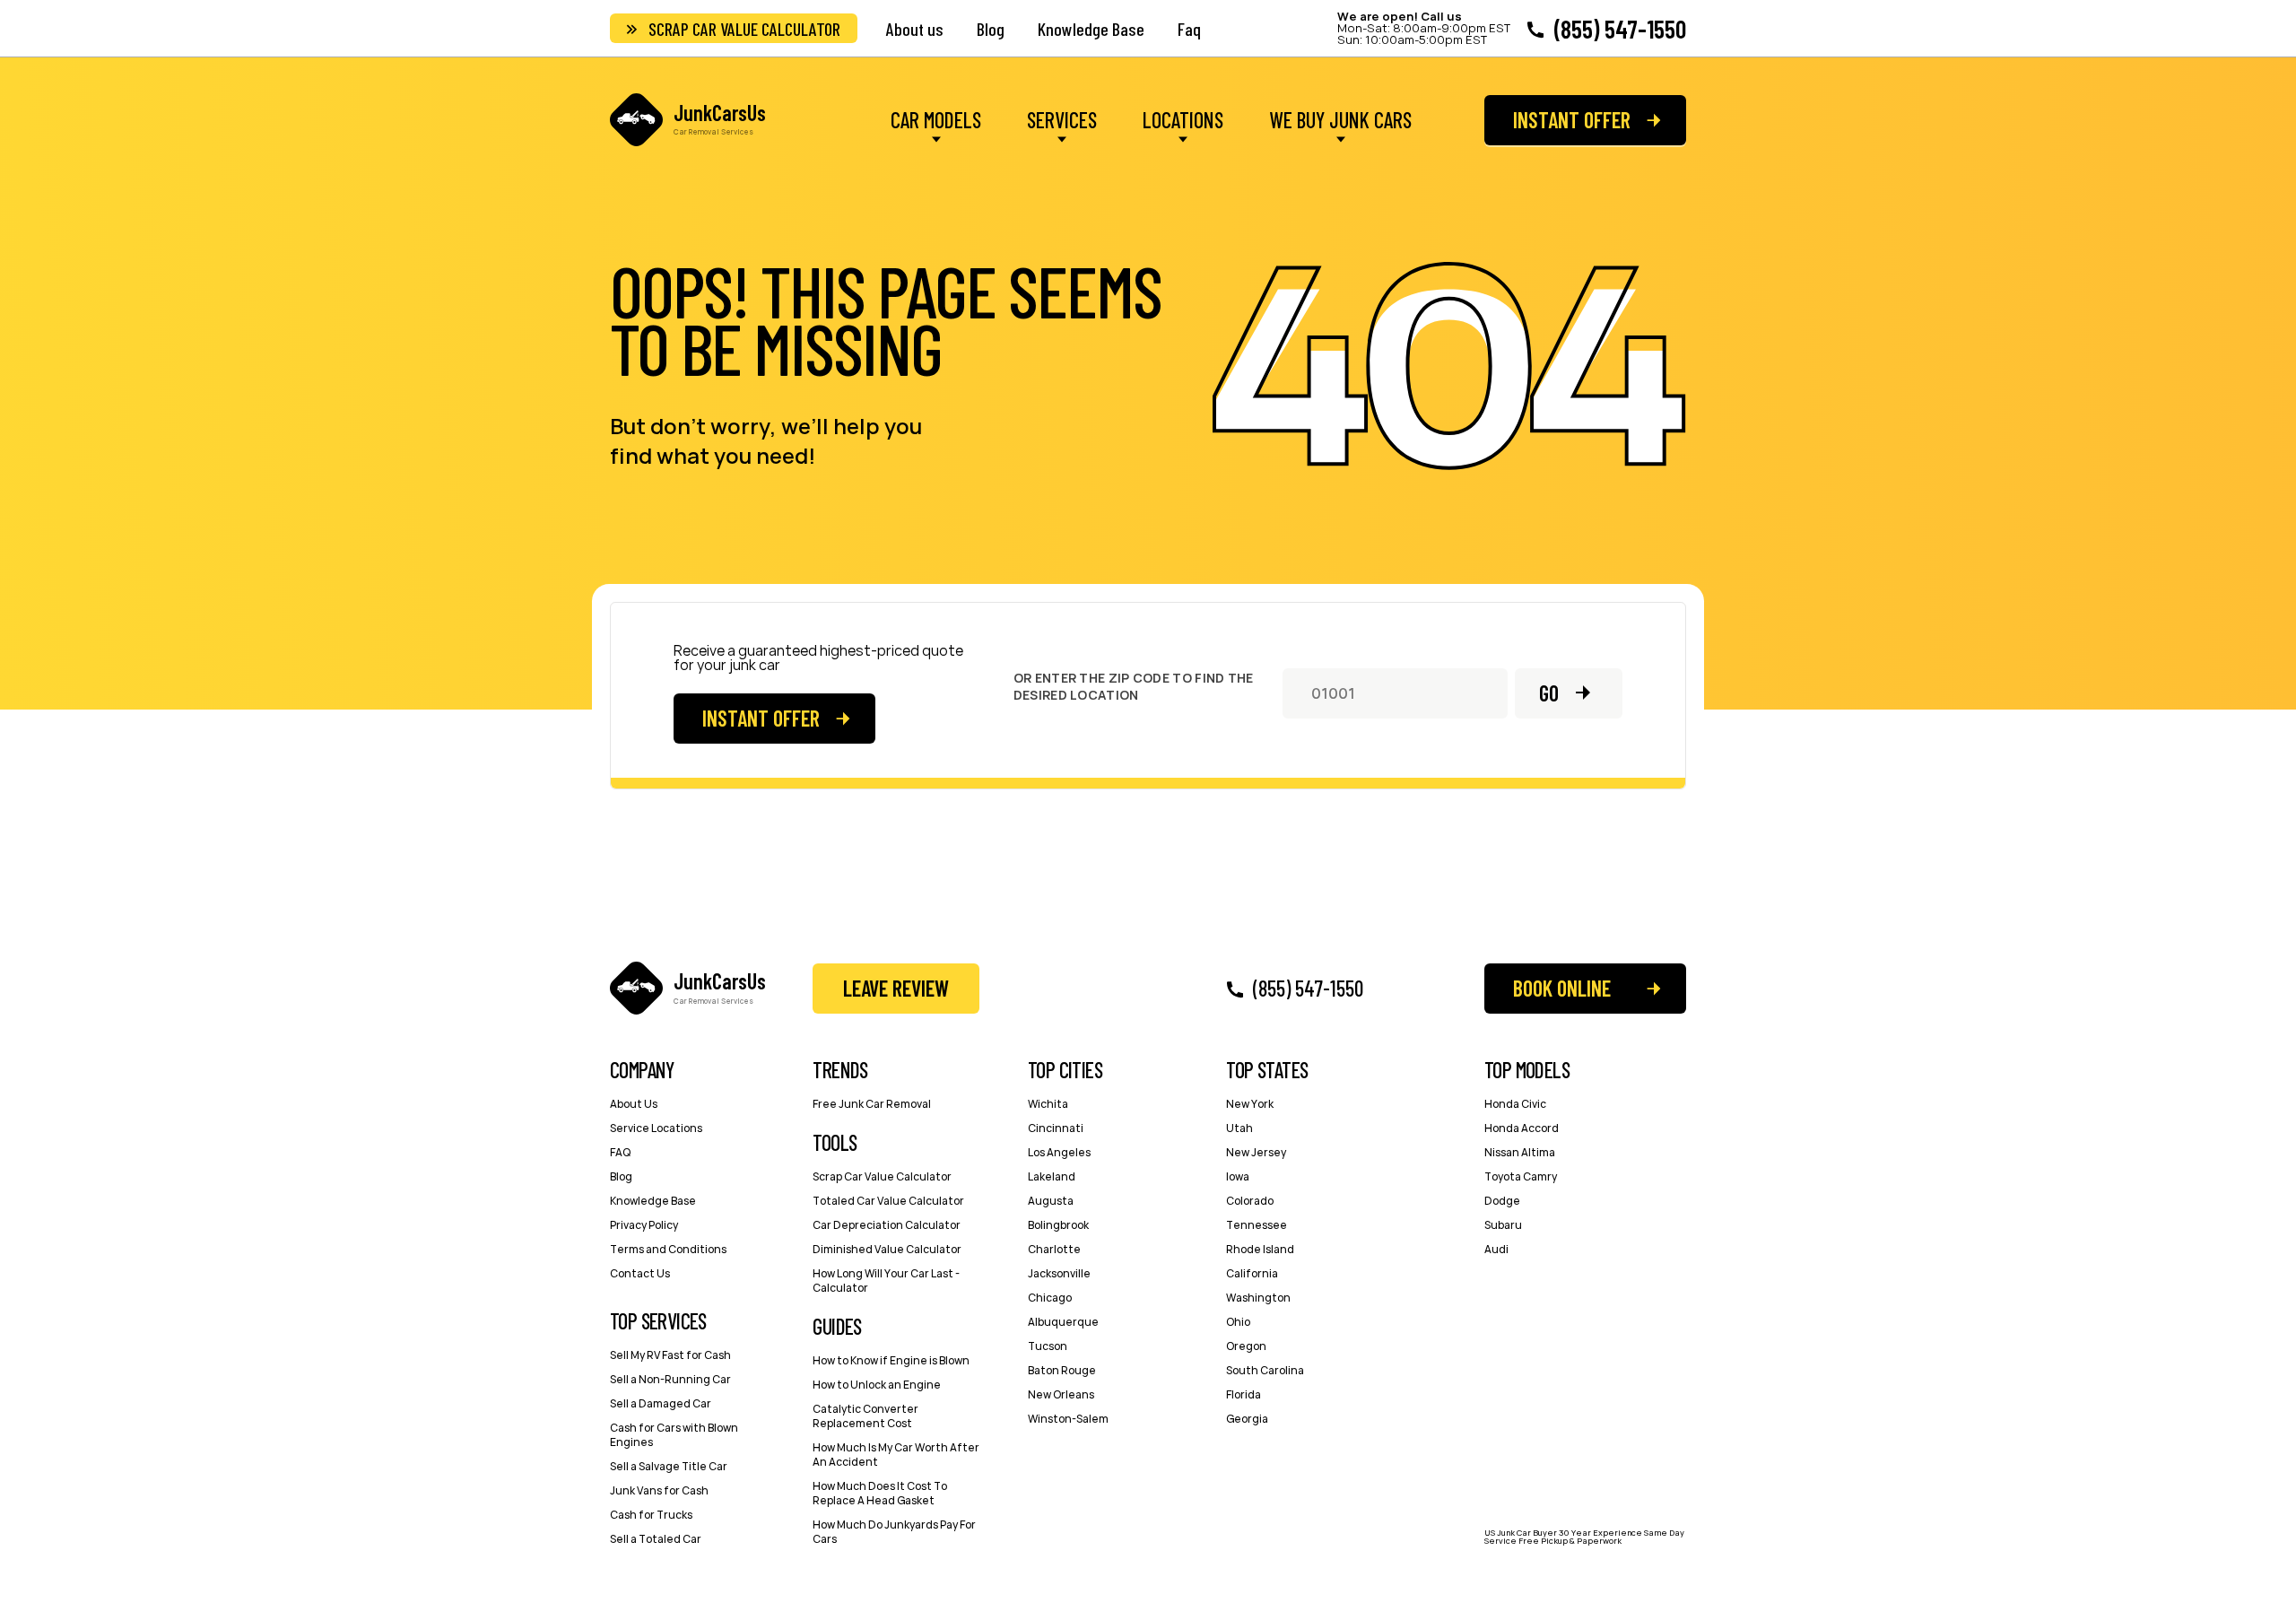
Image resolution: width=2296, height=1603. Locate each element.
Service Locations (656, 1128)
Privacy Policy (644, 1225)
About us (915, 29)
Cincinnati (1056, 1128)
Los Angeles (1059, 1152)
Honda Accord (1522, 1128)
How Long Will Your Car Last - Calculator (886, 1281)
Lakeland (1052, 1176)
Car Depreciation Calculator (887, 1225)
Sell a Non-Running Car (670, 1379)
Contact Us (640, 1273)
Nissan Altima (1520, 1152)
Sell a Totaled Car (656, 1539)
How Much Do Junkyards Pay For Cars (894, 1532)
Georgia (1247, 1419)
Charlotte (1054, 1249)
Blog (991, 29)
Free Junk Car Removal (872, 1104)
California (1252, 1273)
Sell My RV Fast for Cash (670, 1355)
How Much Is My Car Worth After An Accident (896, 1455)
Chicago (1050, 1298)
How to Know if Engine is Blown (891, 1360)
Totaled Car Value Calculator (888, 1201)
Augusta (1051, 1201)
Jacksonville (1059, 1273)
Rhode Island (1260, 1249)
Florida (1244, 1394)
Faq (1189, 29)
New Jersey (1256, 1152)
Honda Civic (1515, 1104)
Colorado (1250, 1201)
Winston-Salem (1068, 1419)
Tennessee (1257, 1225)
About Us (634, 1104)
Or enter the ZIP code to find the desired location (1134, 687)
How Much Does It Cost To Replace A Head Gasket (880, 1493)
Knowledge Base (1091, 29)
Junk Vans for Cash (659, 1490)
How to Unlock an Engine (877, 1385)
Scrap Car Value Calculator (744, 29)
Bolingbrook (1058, 1225)
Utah (1239, 1128)
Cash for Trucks (651, 1515)
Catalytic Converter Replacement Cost (865, 1416)
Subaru (1503, 1225)
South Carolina (1265, 1370)
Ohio (1238, 1322)
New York (1250, 1104)
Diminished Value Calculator (887, 1249)
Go (1549, 693)
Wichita (1048, 1104)
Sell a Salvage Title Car (669, 1466)
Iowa (1238, 1176)
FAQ (620, 1152)
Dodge (1502, 1201)
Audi (1496, 1249)
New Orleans (1061, 1394)
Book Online (1562, 988)
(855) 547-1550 (1620, 29)
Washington (1258, 1298)
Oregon (1246, 1346)
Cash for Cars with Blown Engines (674, 1435)
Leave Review (896, 988)
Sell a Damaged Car (661, 1403)
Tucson (1048, 1346)
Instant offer (1572, 120)
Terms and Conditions (668, 1249)
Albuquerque (1063, 1322)
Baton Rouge (1062, 1370)
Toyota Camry (1521, 1176)
